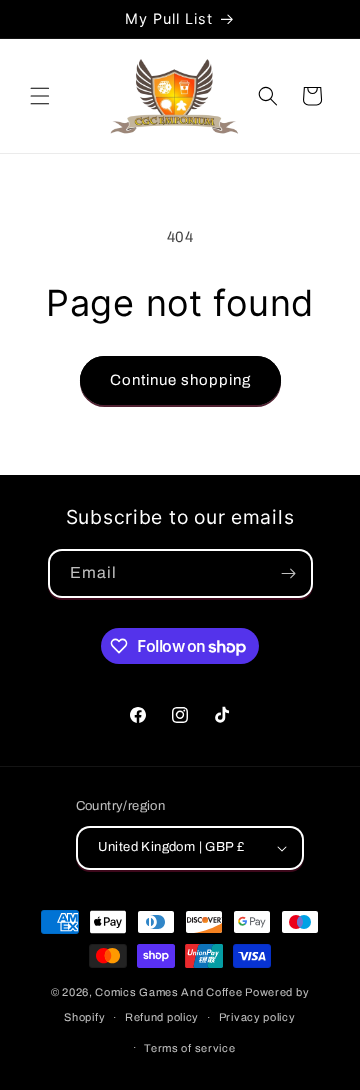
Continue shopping (180, 380)
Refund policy (162, 1017)
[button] (40, 96)
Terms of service (189, 1048)
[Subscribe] (289, 573)
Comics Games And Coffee (168, 992)
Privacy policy (257, 1017)
